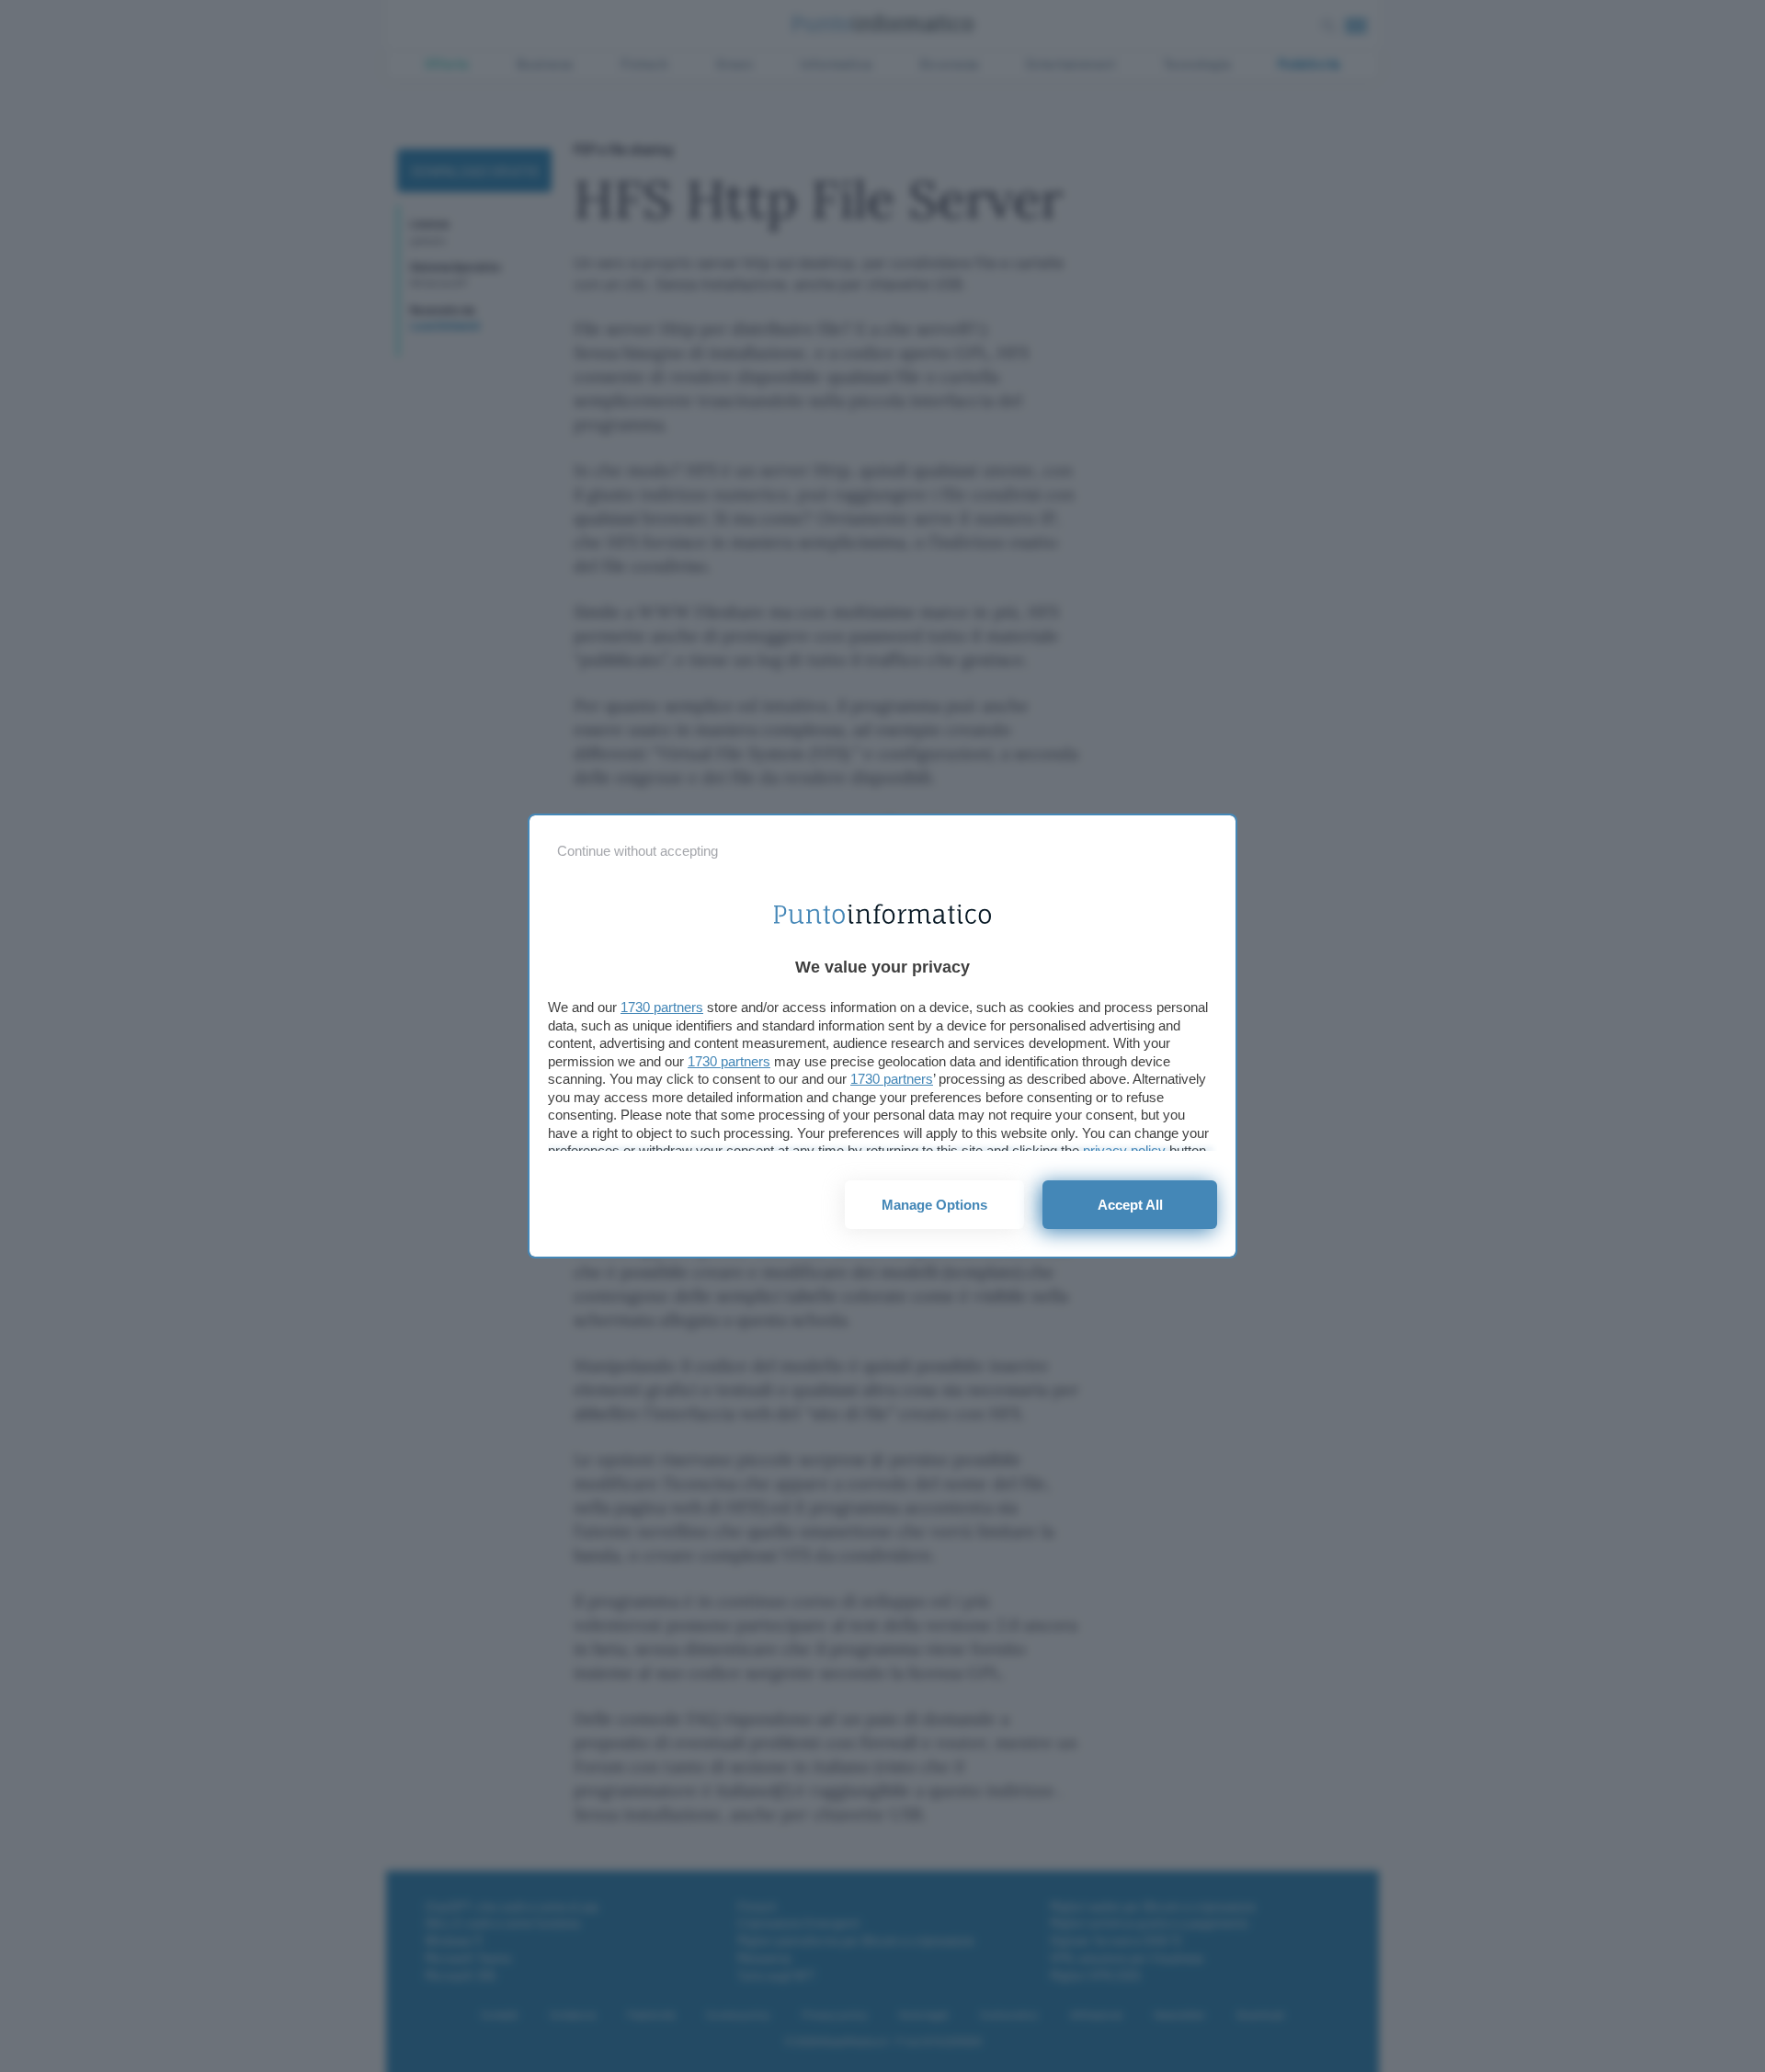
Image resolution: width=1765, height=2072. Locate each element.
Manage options (934, 1205)
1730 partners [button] (662, 1007)
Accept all (1130, 1205)
